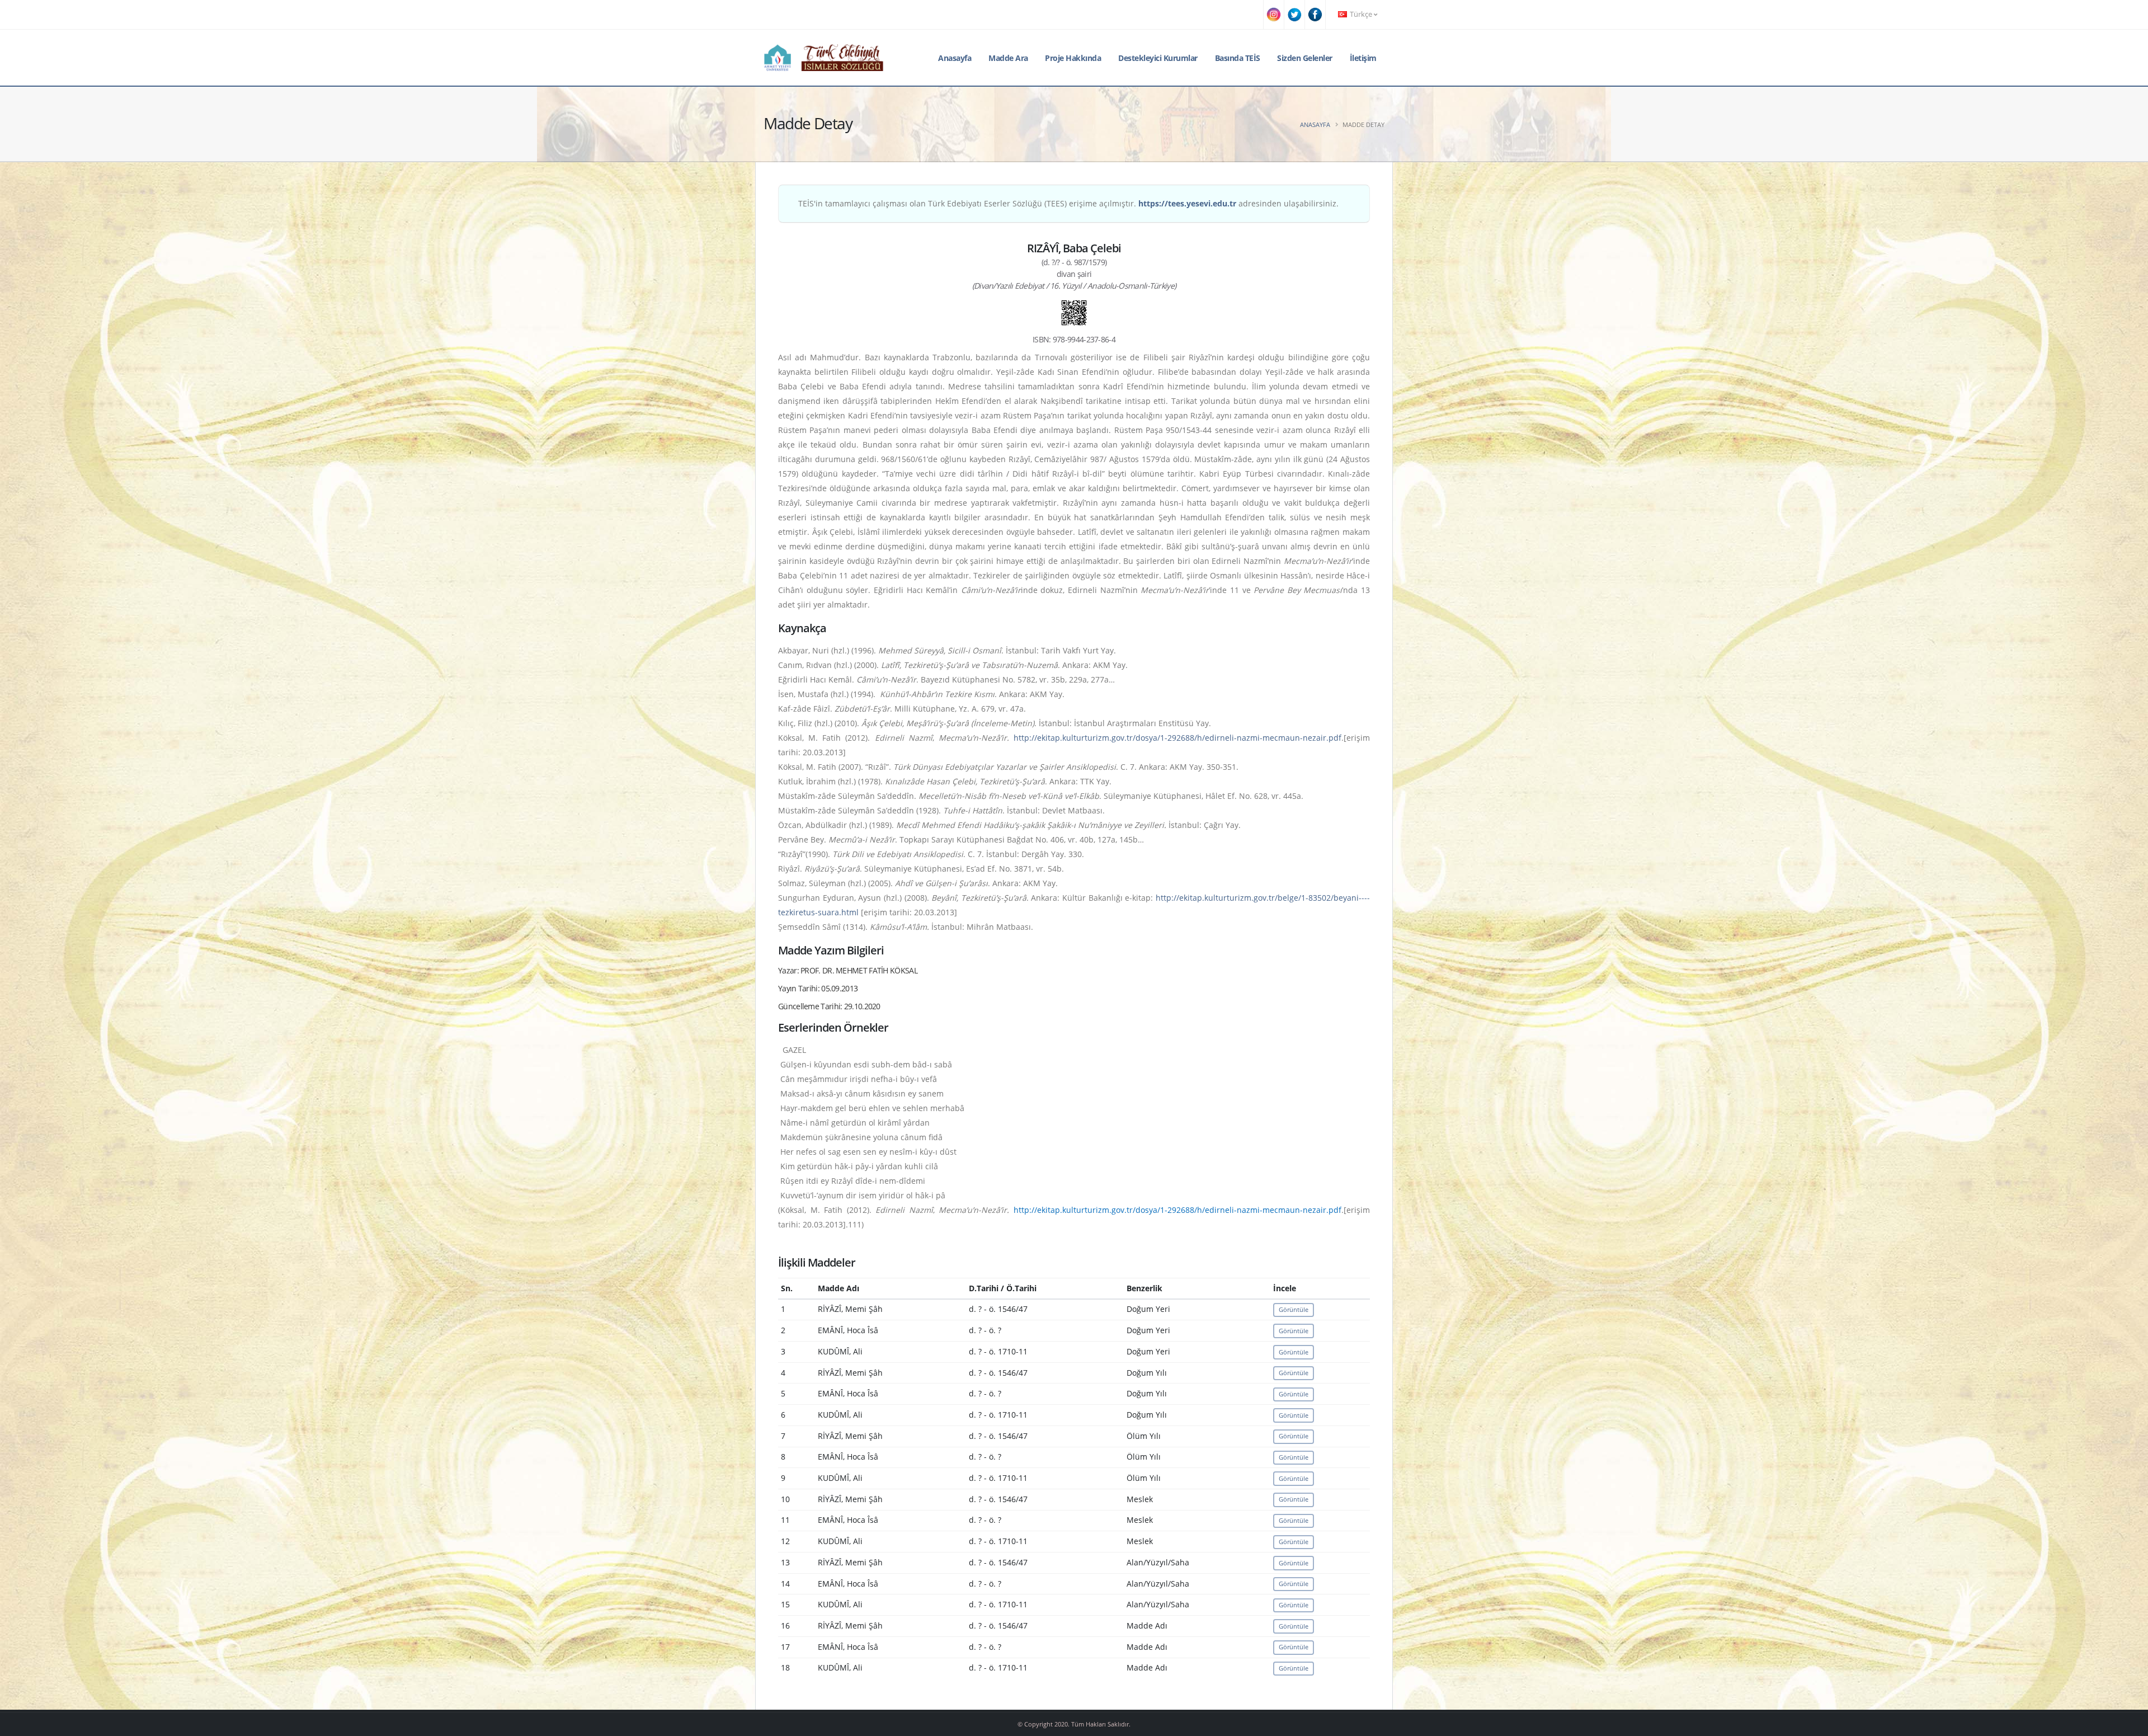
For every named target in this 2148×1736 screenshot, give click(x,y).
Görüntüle (1294, 1309)
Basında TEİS (1238, 58)
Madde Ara (1008, 58)
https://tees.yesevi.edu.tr (1187, 203)
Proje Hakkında (1073, 58)
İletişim (1363, 58)
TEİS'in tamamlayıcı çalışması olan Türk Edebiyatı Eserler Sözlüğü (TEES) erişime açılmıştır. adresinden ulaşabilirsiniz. (1068, 203)
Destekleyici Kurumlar (1158, 58)
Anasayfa (955, 58)
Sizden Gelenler (1305, 58)
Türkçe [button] (1361, 14)
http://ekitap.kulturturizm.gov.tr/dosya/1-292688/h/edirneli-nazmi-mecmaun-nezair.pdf (1177, 738)
